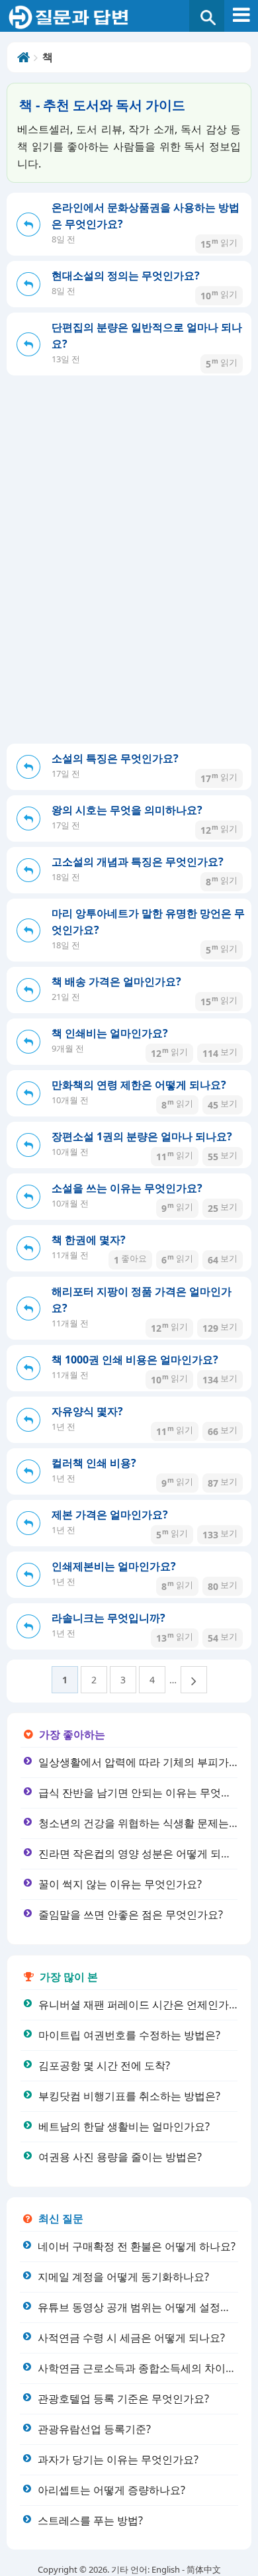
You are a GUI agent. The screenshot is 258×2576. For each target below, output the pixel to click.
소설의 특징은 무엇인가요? (115, 758)
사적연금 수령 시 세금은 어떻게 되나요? (131, 2338)
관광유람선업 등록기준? (94, 2429)
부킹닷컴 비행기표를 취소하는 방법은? (129, 2096)
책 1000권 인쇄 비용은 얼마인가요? (135, 1360)
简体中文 (204, 2569)
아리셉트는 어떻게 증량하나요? (111, 2490)
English (166, 2569)
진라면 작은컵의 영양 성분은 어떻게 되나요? (143, 1854)
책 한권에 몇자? (89, 1240)
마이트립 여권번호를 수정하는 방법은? (129, 2035)
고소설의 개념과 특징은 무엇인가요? (138, 862)
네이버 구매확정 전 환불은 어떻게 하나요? (137, 2246)
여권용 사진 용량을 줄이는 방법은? (120, 2157)
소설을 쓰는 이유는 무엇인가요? (127, 1188)
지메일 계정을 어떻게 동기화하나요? (123, 2277)
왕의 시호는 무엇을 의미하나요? (127, 810)
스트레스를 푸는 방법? (90, 2520)
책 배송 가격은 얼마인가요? (116, 981)
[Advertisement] (129, 608)
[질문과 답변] (129, 18)
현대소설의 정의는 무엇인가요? (126, 275)
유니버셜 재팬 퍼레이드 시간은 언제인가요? (141, 2005)
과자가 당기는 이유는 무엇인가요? (118, 2459)
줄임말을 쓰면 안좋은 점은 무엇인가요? (131, 1914)
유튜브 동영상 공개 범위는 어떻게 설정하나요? (147, 2307)
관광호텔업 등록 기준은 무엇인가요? (123, 2399)
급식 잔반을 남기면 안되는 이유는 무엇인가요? (148, 1793)
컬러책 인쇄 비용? (94, 1463)
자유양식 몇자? (87, 1411)
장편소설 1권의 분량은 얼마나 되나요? (142, 1136)
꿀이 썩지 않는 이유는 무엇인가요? (120, 1884)
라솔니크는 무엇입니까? (108, 1618)
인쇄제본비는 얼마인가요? (114, 1566)
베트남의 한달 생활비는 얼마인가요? (124, 2126)
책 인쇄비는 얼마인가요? (110, 1033)
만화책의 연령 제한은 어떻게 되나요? (139, 1085)
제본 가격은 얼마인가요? (110, 1514)
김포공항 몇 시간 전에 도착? (104, 2065)
